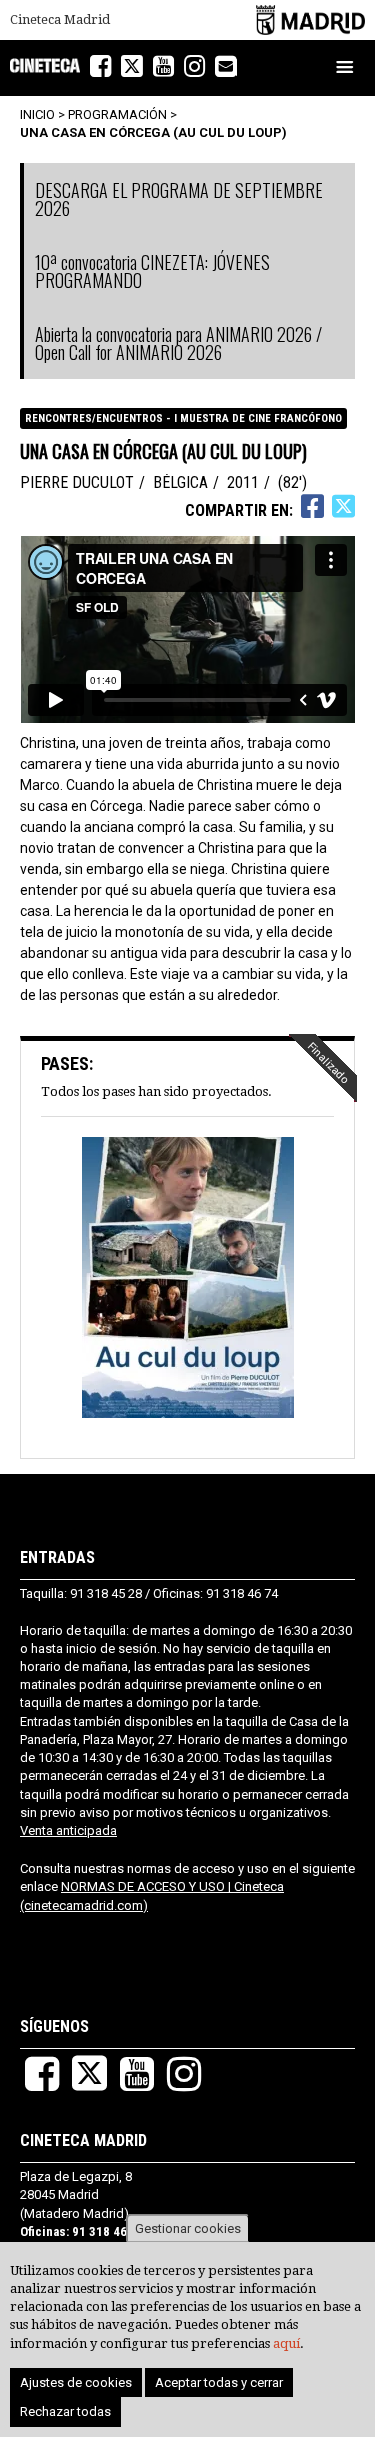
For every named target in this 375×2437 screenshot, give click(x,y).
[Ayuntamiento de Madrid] (310, 19)
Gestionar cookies (188, 2228)
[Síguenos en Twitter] (132, 66)
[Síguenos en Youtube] (163, 66)
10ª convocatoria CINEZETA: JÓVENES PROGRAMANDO (152, 271)
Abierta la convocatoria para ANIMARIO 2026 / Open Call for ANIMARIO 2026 (178, 343)
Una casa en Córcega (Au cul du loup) (153, 132)
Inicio (37, 114)
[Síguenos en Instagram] (194, 66)
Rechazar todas (65, 2411)
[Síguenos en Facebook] (100, 66)
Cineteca (45, 65)
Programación (117, 114)
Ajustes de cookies (76, 2382)
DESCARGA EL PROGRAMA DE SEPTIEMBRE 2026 (179, 199)
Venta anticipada (68, 1830)
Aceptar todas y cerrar (219, 2382)
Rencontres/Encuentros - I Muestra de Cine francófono (183, 418)
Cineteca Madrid (60, 20)
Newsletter (236, 68)
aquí (286, 2343)
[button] (187, 1279)
